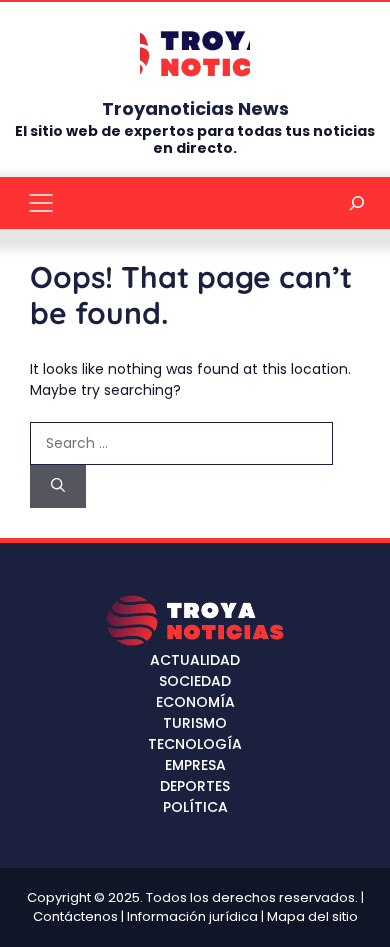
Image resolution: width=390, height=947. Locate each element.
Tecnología (195, 744)
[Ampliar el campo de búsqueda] (357, 202)
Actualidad (195, 660)
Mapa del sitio (312, 916)
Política (195, 807)
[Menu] (41, 203)
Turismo (195, 723)
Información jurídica (192, 916)
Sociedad (195, 681)
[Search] (58, 486)
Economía (195, 702)
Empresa (195, 765)
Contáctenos (75, 916)
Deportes (195, 786)
